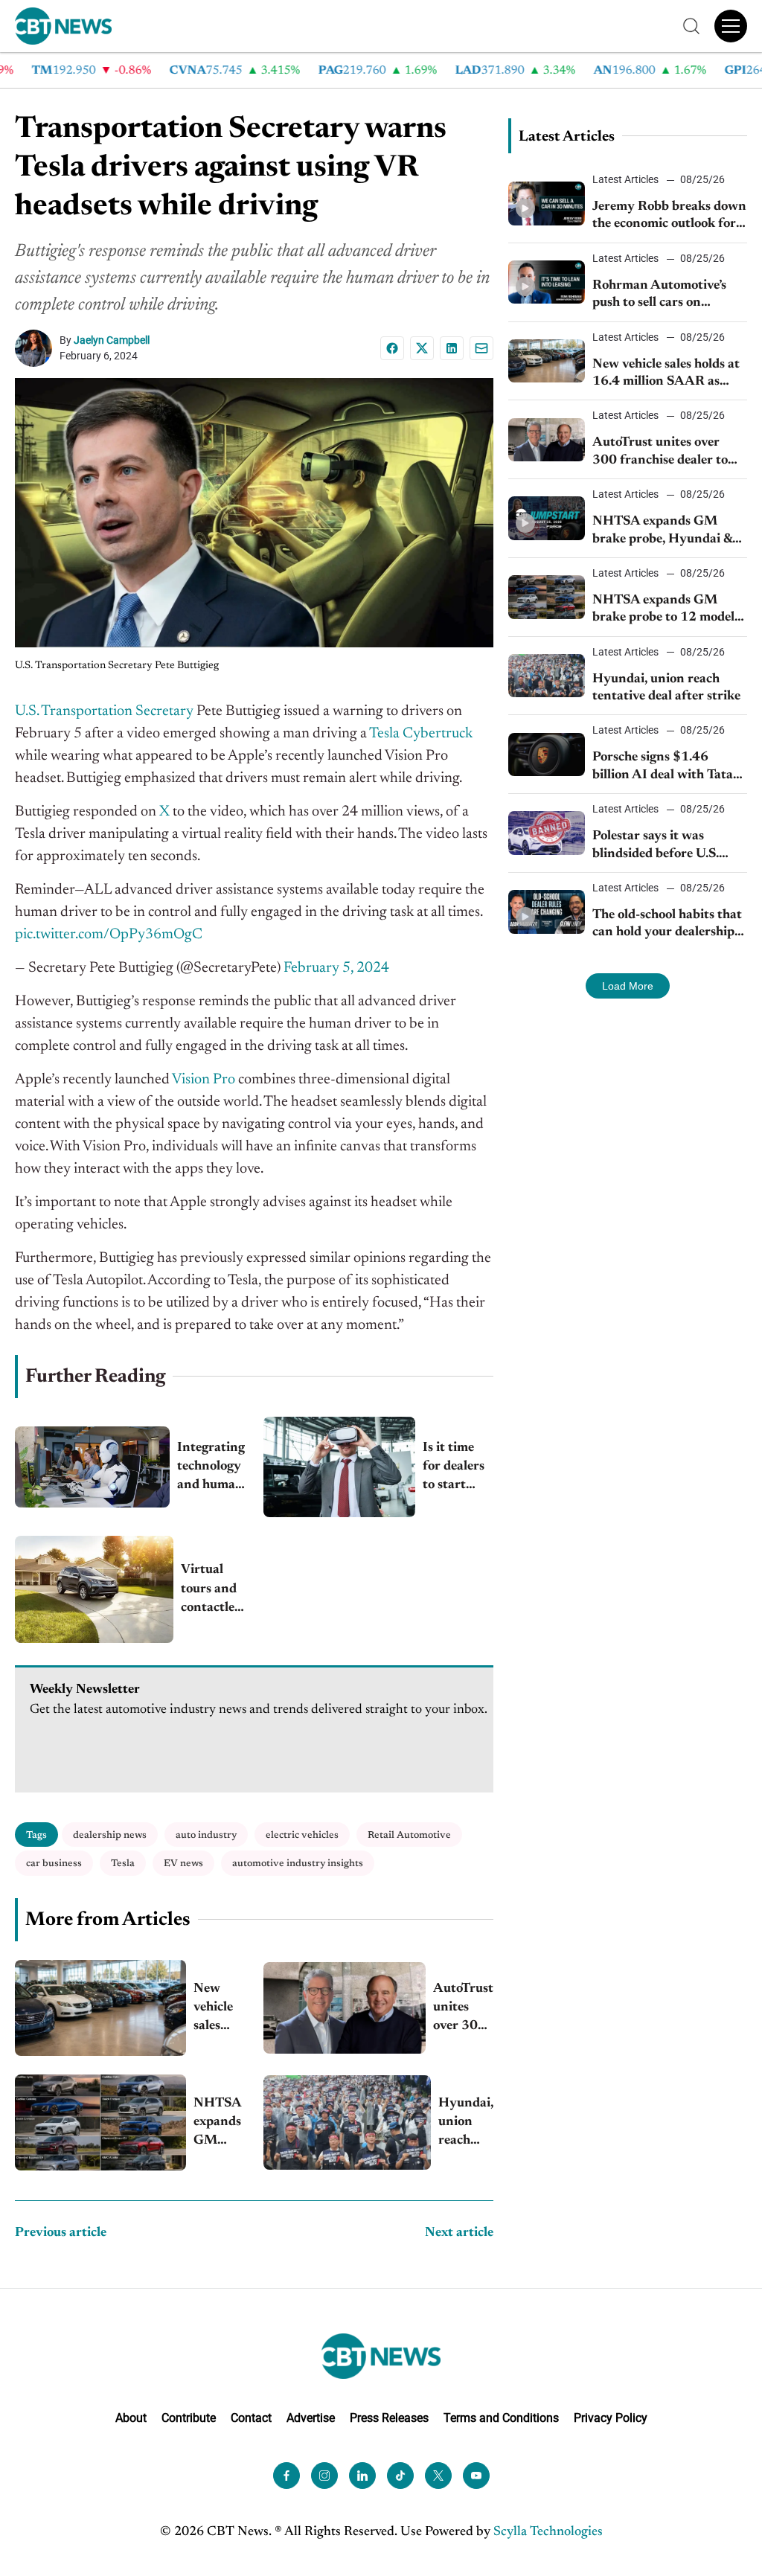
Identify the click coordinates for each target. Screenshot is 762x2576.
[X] (422, 348)
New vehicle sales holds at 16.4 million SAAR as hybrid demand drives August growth (217, 2009)
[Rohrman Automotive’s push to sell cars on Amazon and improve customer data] (547, 282)
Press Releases (389, 2418)
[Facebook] (392, 348)
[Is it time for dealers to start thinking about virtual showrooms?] (339, 1467)
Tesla (123, 1864)
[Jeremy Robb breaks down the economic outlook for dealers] (547, 203)
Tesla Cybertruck (421, 734)
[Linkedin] (452, 348)
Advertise (311, 2418)
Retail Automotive (409, 1835)
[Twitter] (438, 2476)
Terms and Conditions (501, 2418)
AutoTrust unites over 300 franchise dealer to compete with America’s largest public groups (463, 2009)
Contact (251, 2418)
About (131, 2418)
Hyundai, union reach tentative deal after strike (466, 2124)
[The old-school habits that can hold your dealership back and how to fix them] (547, 911)
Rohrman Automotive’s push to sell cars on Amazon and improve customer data (659, 296)
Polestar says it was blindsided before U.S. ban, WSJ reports (656, 846)
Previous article (61, 2233)
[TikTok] (400, 2476)
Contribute (189, 2418)
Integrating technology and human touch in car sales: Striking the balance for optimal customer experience (211, 1468)
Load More (628, 986)
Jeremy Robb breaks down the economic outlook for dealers (669, 217)
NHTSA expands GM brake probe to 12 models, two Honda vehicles (218, 2124)
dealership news (110, 1835)
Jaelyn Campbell (112, 340)
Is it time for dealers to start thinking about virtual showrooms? (458, 1468)
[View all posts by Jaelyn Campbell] (37, 348)
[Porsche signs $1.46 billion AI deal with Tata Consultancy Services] (547, 754)
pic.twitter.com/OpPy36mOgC (109, 935)
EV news (183, 1864)
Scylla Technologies (548, 2532)
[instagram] (324, 2476)
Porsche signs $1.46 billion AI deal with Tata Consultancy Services (663, 768)
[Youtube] (476, 2476)
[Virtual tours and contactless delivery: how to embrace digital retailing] (94, 1589)
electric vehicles (302, 1835)
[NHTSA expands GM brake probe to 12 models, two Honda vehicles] (100, 2122)
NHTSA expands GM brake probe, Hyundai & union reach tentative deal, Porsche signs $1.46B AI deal (662, 532)
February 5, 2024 (336, 968)
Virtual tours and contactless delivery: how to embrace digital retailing (213, 1590)
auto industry (206, 1835)
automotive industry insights (298, 1864)
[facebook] (286, 2476)
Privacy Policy (611, 2418)
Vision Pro (204, 1080)
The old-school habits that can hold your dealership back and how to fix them (667, 925)
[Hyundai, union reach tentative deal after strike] (347, 2122)
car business (54, 1864)
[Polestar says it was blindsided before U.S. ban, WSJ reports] (547, 833)
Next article (459, 2233)
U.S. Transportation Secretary (104, 711)
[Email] (481, 348)
